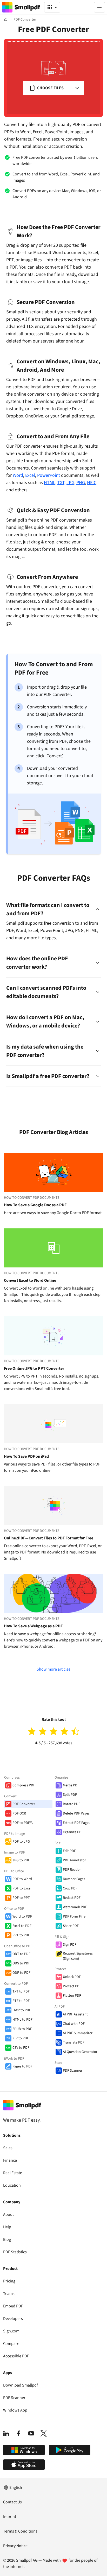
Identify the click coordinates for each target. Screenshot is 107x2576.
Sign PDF (70, 1945)
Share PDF (71, 1926)
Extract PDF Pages (76, 1823)
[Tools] (52, 7)
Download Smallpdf (21, 2385)
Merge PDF (71, 1785)
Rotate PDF (72, 1804)
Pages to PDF (22, 2066)
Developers (13, 2319)
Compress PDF (24, 1785)
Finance (10, 2160)
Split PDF (70, 1795)
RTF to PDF (21, 2001)
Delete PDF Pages (76, 1813)
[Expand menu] (77, 88)
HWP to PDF (22, 2010)
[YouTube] (31, 2433)
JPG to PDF (21, 1860)
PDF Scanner (73, 2071)
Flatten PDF (72, 1996)
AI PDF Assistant (75, 2014)
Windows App (15, 2410)
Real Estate (13, 2173)
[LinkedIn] (6, 2433)
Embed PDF (13, 2306)
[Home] (6, 20)
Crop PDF (70, 1888)
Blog (7, 2239)
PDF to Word (22, 1879)
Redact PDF (72, 1898)
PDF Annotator (74, 1860)
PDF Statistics (15, 2252)
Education (12, 2185)
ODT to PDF (21, 1954)
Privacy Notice (15, 2546)
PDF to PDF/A (23, 1823)
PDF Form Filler (75, 1917)
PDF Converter (24, 1804)
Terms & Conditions (20, 2531)
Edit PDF (69, 1851)
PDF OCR (19, 1813)
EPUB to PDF (22, 2029)
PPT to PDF (21, 1935)
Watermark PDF (75, 1907)
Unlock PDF (72, 1977)
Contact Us (12, 2502)
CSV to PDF (21, 2048)
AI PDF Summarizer (78, 2033)
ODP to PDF (21, 1973)
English (16, 2488)
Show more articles (53, 1669)
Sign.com (11, 2331)
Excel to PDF (22, 1926)
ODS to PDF (21, 1963)
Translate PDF (74, 2042)
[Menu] (99, 7)
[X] (44, 2433)
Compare (11, 2344)
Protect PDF (72, 1986)
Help (7, 2227)
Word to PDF (22, 1917)
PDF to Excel (22, 1888)
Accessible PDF (16, 2356)
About (8, 2215)
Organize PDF (73, 1832)
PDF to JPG (21, 1842)
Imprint (10, 2517)
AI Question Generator (80, 2052)
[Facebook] (19, 2433)
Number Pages (74, 1879)
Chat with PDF (74, 2024)
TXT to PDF (21, 1991)
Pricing (9, 2281)
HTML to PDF (22, 2020)
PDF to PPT (21, 1898)
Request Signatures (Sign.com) (78, 1956)
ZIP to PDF (21, 2038)
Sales (8, 2148)
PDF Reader (72, 1870)
